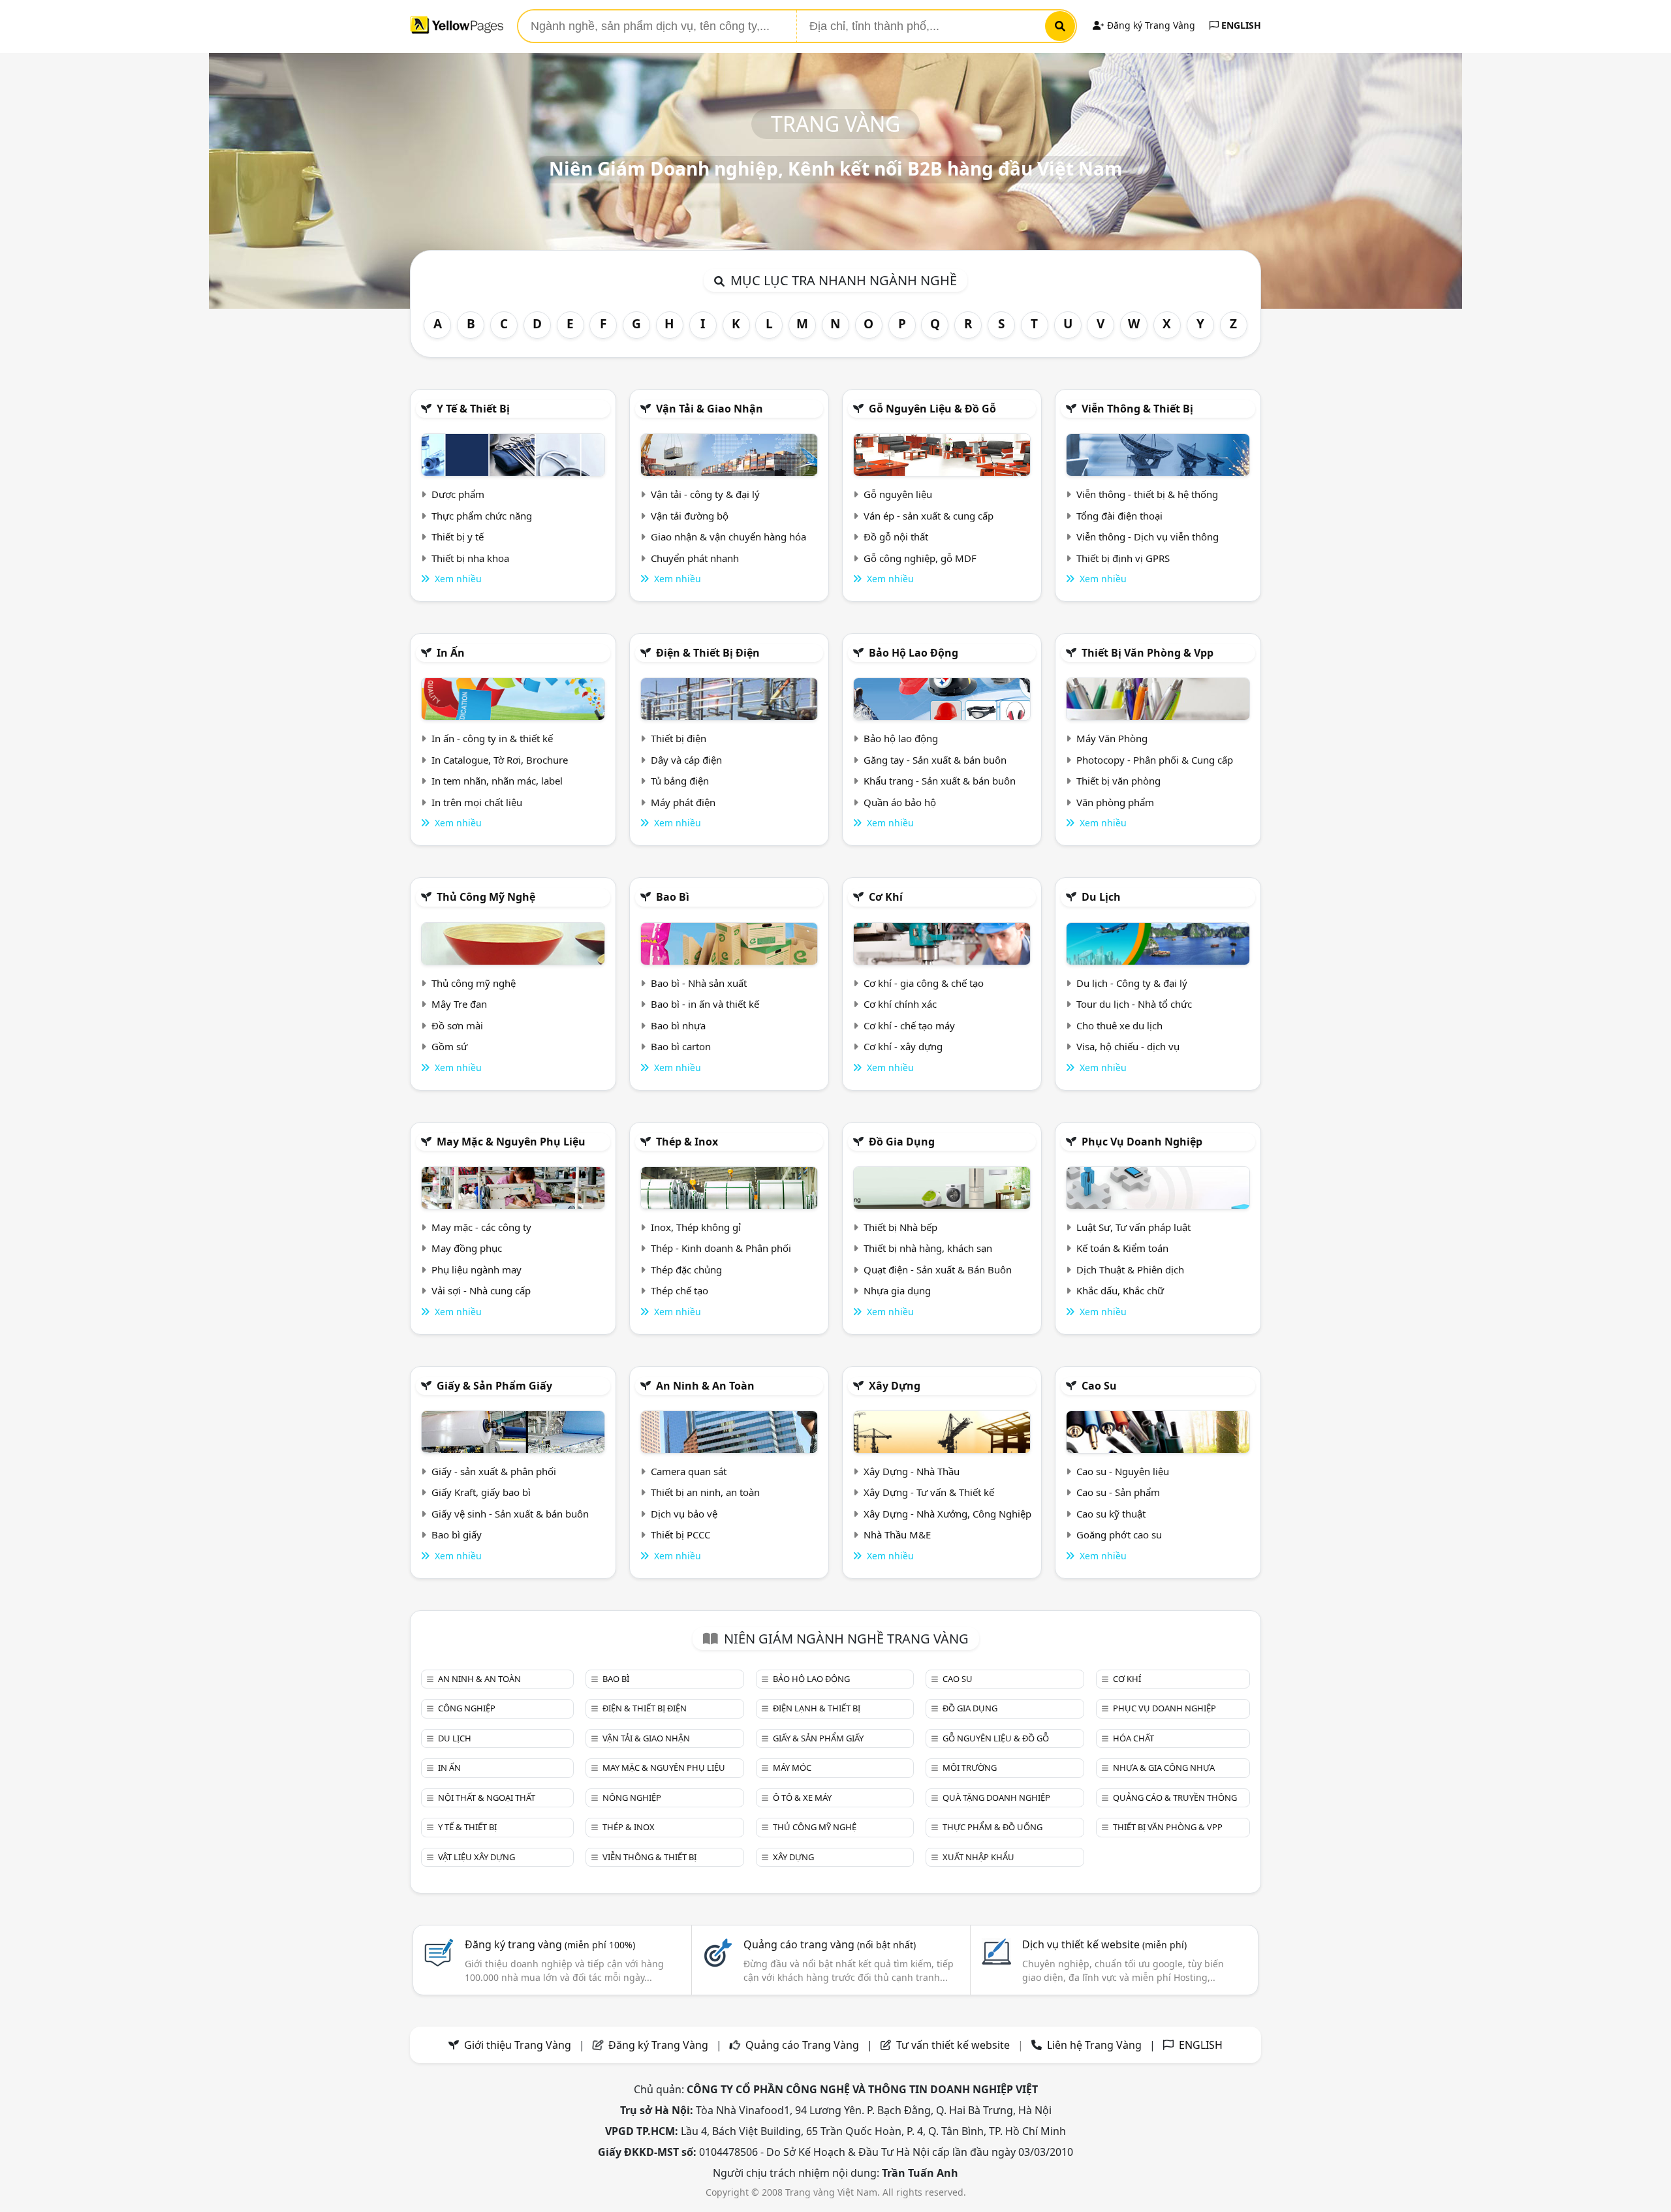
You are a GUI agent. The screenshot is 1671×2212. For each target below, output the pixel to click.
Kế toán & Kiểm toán (1122, 1248)
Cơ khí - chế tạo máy (909, 1025)
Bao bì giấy (457, 1534)
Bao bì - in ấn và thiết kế (705, 1004)
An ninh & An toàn (705, 1386)
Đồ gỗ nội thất (896, 537)
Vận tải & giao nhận (710, 409)
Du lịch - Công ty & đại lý (1132, 983)
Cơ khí (886, 897)
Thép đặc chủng (686, 1270)
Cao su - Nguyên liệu (1123, 1471)
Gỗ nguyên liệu (898, 494)
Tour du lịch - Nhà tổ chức (1134, 1004)
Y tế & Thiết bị (473, 409)
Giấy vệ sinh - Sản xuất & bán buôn (510, 1514)
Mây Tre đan (459, 1004)
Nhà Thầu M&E (897, 1534)
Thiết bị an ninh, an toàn (705, 1492)
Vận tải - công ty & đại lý (705, 494)
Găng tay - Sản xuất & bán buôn (935, 760)
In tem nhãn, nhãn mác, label (497, 781)
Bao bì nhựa (678, 1025)
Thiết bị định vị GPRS (1123, 558)
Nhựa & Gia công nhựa (1164, 1768)
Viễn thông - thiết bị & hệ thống (1147, 494)
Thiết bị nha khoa (470, 558)
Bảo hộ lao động (914, 653)
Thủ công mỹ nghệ (486, 897)
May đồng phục (467, 1248)
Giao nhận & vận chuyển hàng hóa (728, 537)
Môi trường (970, 1768)
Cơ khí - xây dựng (903, 1046)
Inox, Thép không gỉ (696, 1227)
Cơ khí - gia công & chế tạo (924, 983)
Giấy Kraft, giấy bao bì (481, 1492)
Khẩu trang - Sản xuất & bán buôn (940, 781)
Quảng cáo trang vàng (830, 1944)
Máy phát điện (683, 802)
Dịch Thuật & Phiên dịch (1130, 1270)
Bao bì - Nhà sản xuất (699, 983)
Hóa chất (1133, 1738)
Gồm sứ (449, 1046)
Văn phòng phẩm (1115, 802)
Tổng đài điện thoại (1119, 516)
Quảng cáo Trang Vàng (802, 2045)
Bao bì (673, 897)
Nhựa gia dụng (897, 1290)
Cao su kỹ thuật (1111, 1514)
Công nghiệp (467, 1708)
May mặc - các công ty (481, 1227)
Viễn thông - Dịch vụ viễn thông (1148, 537)
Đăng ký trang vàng (550, 1944)
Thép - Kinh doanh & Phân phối (721, 1248)
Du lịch (1101, 897)
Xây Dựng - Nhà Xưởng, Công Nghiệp (947, 1514)
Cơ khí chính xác (900, 1004)
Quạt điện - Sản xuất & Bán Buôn (938, 1270)
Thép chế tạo (679, 1290)
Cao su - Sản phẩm (1118, 1492)
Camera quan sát (689, 1471)
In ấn (451, 653)
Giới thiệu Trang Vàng (518, 2045)
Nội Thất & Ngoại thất (487, 1798)
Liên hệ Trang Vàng (1094, 2045)
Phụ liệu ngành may (476, 1270)
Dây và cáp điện (686, 760)
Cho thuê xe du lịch (1119, 1025)
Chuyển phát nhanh (695, 558)
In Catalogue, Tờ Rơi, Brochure (500, 760)
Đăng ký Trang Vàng (1150, 25)
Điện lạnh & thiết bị (817, 1708)
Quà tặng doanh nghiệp (996, 1798)
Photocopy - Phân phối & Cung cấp (1155, 760)
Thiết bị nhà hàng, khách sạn (928, 1248)
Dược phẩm (458, 494)
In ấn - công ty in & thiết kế (492, 738)
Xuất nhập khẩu (978, 1857)
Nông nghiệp (632, 1798)
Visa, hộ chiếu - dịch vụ (1128, 1046)
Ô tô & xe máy (802, 1798)
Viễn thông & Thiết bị (1137, 409)
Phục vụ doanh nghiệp (1142, 1142)
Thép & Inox (687, 1142)
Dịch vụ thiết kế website (1104, 1944)
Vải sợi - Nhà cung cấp (481, 1290)
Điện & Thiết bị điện (708, 653)
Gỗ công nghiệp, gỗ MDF (920, 558)
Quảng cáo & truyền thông (1175, 1798)
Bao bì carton (681, 1046)
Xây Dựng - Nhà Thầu (912, 1471)
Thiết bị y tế (458, 537)
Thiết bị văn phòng (1118, 781)
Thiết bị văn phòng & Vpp (1148, 653)
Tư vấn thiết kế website (954, 2045)
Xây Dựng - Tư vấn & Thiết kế (929, 1492)
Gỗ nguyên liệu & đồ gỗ (932, 409)
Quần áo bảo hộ (900, 802)
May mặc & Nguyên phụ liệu (511, 1142)
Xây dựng (895, 1386)
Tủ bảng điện (680, 781)
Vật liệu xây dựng (476, 1857)
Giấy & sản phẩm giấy (494, 1386)
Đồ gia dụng (902, 1142)
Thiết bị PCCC (680, 1534)
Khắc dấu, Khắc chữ (1120, 1290)
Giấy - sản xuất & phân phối (494, 1471)
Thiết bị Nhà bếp (900, 1227)
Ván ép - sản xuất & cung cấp (929, 516)
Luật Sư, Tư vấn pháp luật (1133, 1227)
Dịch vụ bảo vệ (684, 1514)
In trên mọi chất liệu (477, 802)
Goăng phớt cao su (1119, 1534)
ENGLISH (1240, 25)
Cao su (1099, 1386)
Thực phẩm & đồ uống (992, 1827)
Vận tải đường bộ (690, 516)
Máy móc (792, 1768)
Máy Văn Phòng (1112, 738)
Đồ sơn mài (457, 1025)
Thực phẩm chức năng (482, 516)
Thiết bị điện (679, 738)
